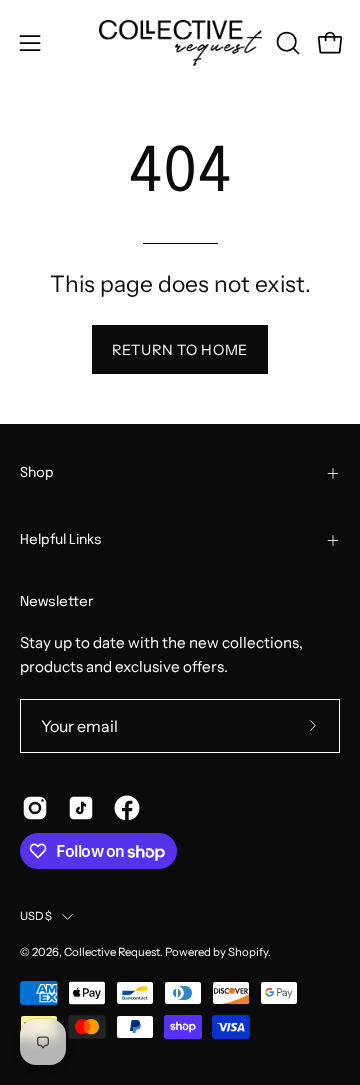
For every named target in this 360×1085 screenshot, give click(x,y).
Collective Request (112, 952)
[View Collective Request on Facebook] (127, 808)
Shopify (248, 952)
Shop (37, 473)
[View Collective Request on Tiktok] (81, 808)
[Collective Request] (180, 43)
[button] (286, 43)
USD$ (36, 916)
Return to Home (180, 350)
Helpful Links (61, 540)
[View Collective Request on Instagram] (35, 808)
